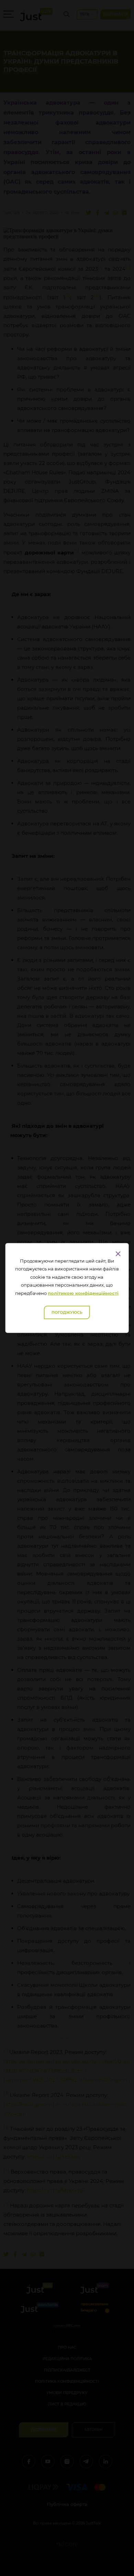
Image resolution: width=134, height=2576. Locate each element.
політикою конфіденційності (83, 1293)
